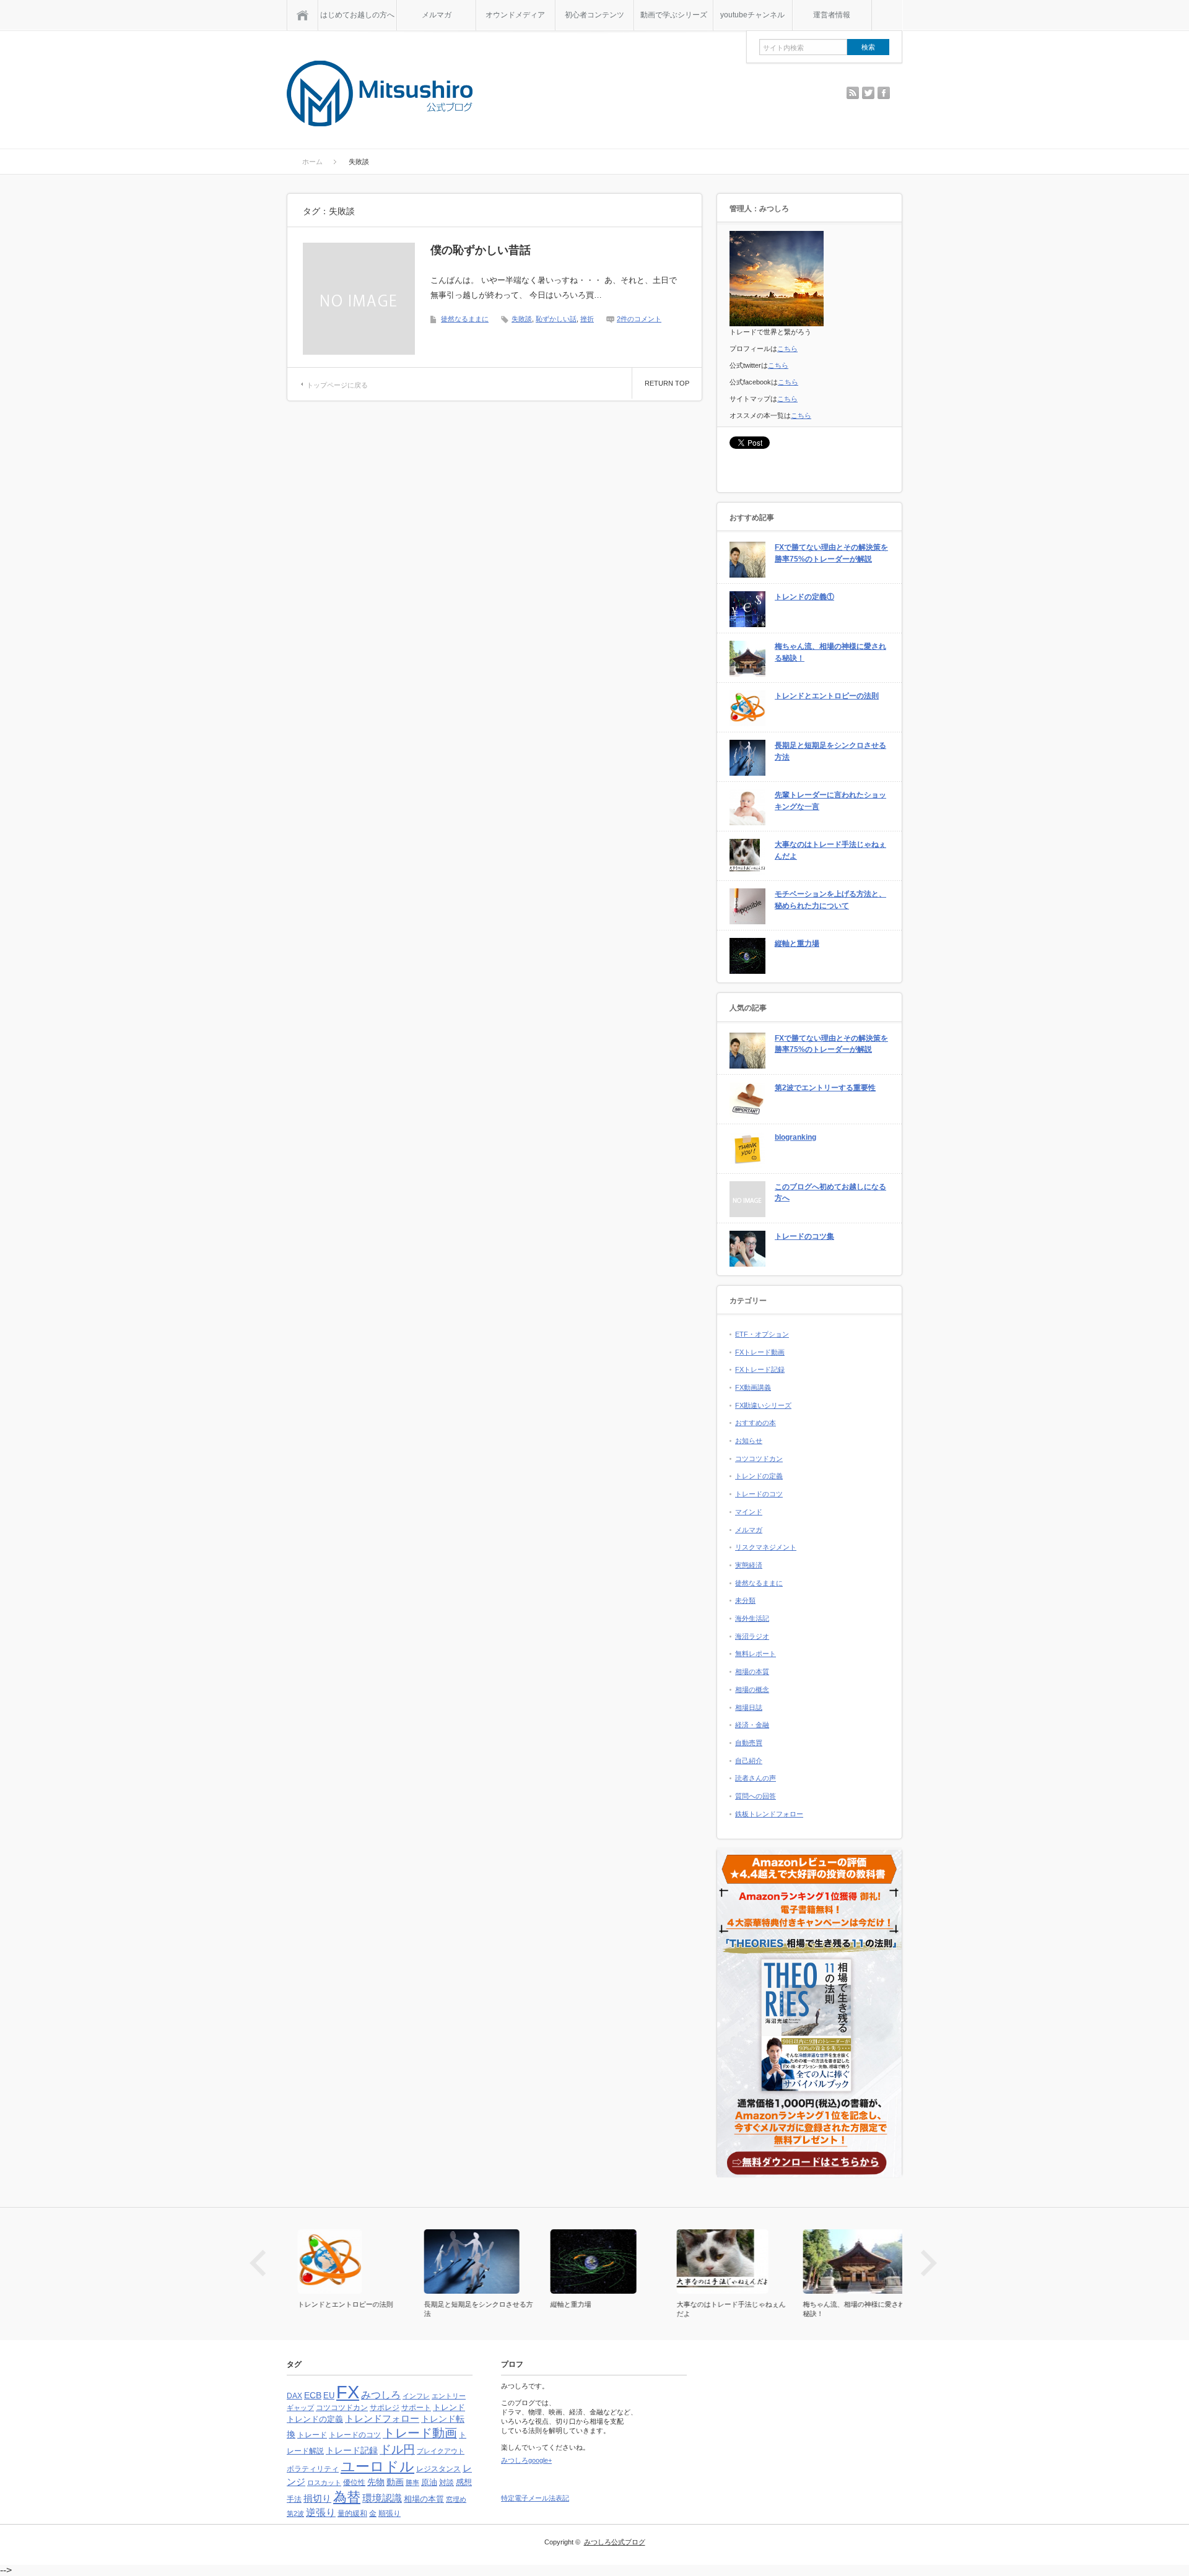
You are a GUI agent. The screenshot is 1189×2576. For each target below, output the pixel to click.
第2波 (295, 2513)
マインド (749, 1512)
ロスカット (324, 2483)
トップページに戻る (337, 385)
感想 (464, 2482)
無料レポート (756, 1654)
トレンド (449, 2407)
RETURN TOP (667, 383)
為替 (347, 2497)
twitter (868, 93)
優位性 (354, 2483)
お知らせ (749, 1441)
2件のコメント (639, 319)
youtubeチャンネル (752, 15)
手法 (294, 2499)
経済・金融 (752, 1725)
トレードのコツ (759, 1494)
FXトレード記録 (760, 1369)
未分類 (745, 1600)
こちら (787, 349)
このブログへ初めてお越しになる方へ (830, 1193)
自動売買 (749, 1743)
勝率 (412, 2483)
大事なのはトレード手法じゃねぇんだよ (830, 850)
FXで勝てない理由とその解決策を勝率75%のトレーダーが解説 (831, 553)
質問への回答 (756, 1796)
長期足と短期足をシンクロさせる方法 (830, 751)
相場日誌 (749, 1707)
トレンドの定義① (804, 597)
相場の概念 (752, 1689)
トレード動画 (420, 2433)
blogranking (795, 1137)
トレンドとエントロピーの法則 (827, 696)
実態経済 (749, 1565)
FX (348, 2392)
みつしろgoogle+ (526, 2460)
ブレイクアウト (441, 2451)
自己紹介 (749, 1761)
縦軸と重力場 (797, 943)
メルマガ (437, 15)
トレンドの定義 (759, 1476)
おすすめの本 (756, 1423)
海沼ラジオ (752, 1636)
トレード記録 (352, 2450)
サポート (416, 2408)
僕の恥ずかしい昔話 (481, 250)
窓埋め (456, 2499)
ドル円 (397, 2449)
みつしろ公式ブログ (615, 2542)
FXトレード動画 (760, 1352)
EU (329, 2396)
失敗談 (522, 319)
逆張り (321, 2513)
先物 (376, 2482)
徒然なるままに (465, 319)
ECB (313, 2396)
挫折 (587, 319)
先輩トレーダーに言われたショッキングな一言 (830, 801)
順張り (390, 2513)
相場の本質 (752, 1672)
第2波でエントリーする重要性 (825, 1088)
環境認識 (382, 2498)
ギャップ (300, 2408)
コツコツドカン (759, 1459)
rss (853, 93)
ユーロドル (377, 2466)
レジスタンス (438, 2469)
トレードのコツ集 (804, 1236)
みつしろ (381, 2395)
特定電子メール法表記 (535, 2498)
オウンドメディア (515, 15)
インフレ (416, 2396)
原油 (429, 2482)
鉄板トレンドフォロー (769, 1814)
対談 (446, 2483)
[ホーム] (303, 15)
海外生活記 (752, 1618)
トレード (312, 2435)
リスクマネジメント (766, 1547)
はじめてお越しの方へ (357, 15)
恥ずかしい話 (556, 319)
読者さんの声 (756, 1778)
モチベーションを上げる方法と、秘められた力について (830, 900)
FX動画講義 (753, 1387)
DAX (294, 2396)
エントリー (449, 2396)
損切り (317, 2498)
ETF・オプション (762, 1334)
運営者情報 (832, 15)
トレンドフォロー (382, 2418)
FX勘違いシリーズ (763, 1405)
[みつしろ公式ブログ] (380, 94)
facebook (884, 93)
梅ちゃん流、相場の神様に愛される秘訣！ (830, 652)
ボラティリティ (313, 2469)
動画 (395, 2482)
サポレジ (385, 2408)
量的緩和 (352, 2513)
